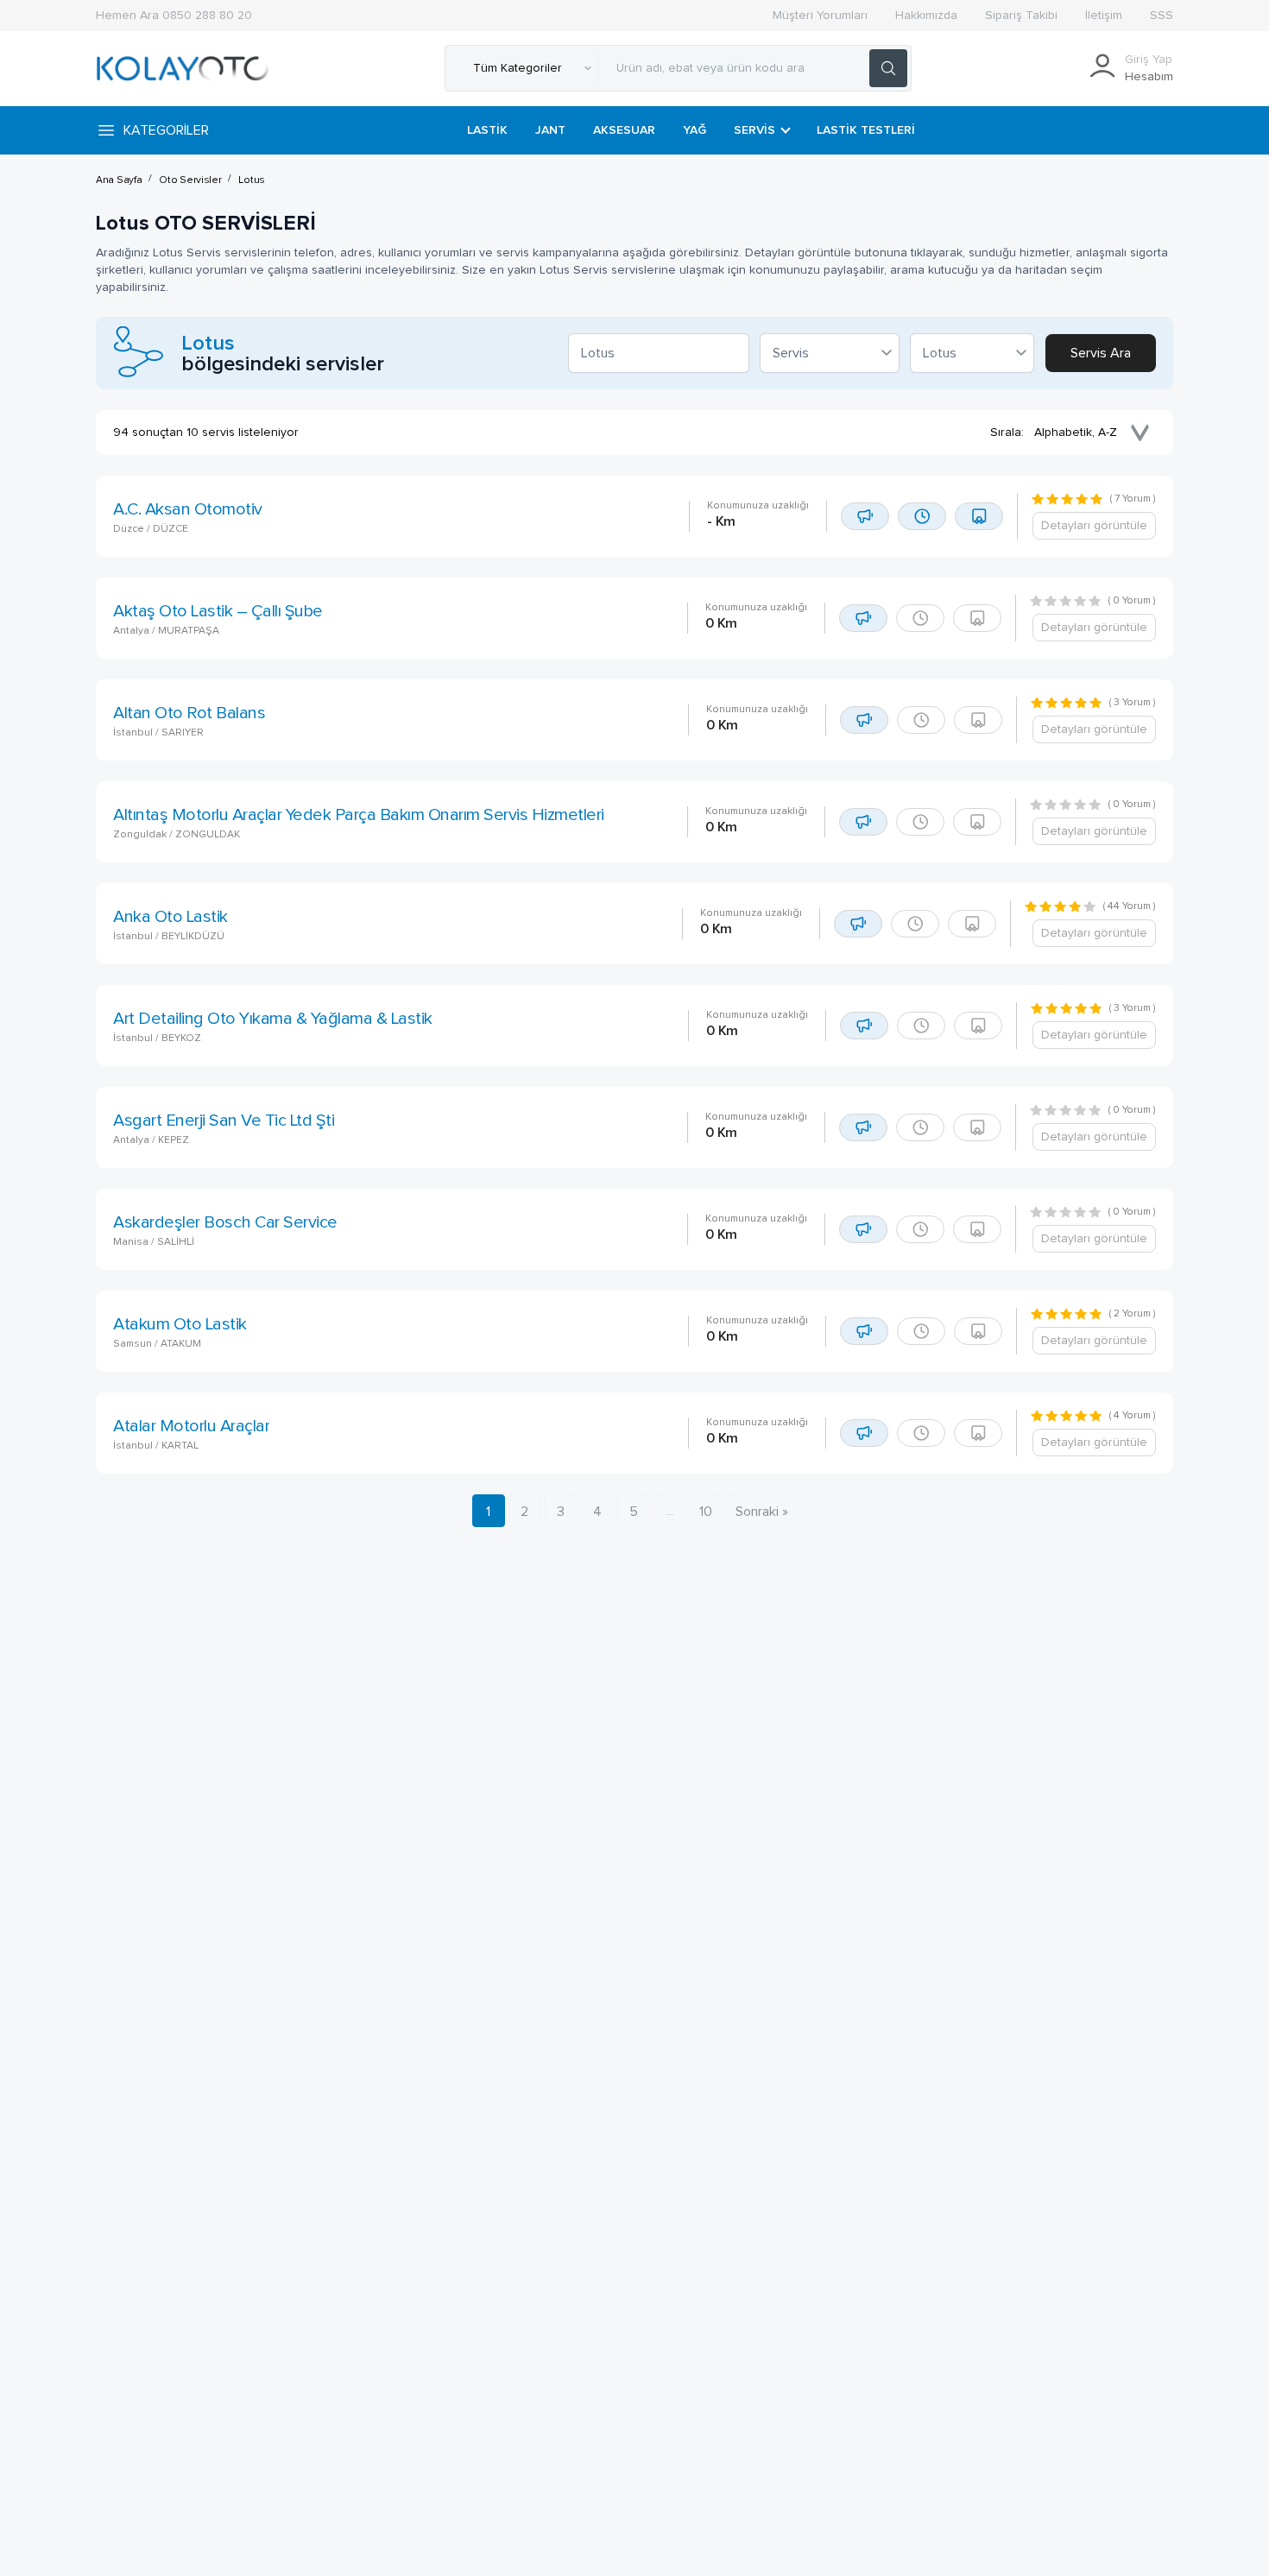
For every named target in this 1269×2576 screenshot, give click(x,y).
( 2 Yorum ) (1133, 1314)
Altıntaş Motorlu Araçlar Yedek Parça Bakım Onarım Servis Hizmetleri (359, 815)
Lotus (252, 180)
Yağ (694, 130)
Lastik (487, 130)
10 (706, 1512)
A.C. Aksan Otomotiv (188, 509)
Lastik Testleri (866, 130)
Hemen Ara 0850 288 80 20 (174, 16)
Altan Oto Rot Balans (189, 713)
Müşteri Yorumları (820, 16)
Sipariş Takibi (1021, 16)
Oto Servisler (190, 180)
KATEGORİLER (166, 130)
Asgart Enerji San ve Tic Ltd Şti (224, 1121)
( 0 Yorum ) (1132, 601)
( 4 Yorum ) (1133, 1416)
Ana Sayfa (119, 180)
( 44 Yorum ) (1130, 906)
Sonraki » (762, 1512)
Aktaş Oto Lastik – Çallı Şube (218, 611)
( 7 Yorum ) (1133, 499)
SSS (1162, 16)
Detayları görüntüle (1094, 526)
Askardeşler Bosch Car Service (225, 1222)
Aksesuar (624, 130)
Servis (754, 130)
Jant (550, 130)
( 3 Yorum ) (1133, 703)
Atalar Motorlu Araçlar (191, 1426)
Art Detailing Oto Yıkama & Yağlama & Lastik (273, 1019)
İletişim (1104, 16)
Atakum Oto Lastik (180, 1324)
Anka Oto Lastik (170, 917)
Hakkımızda (926, 16)
